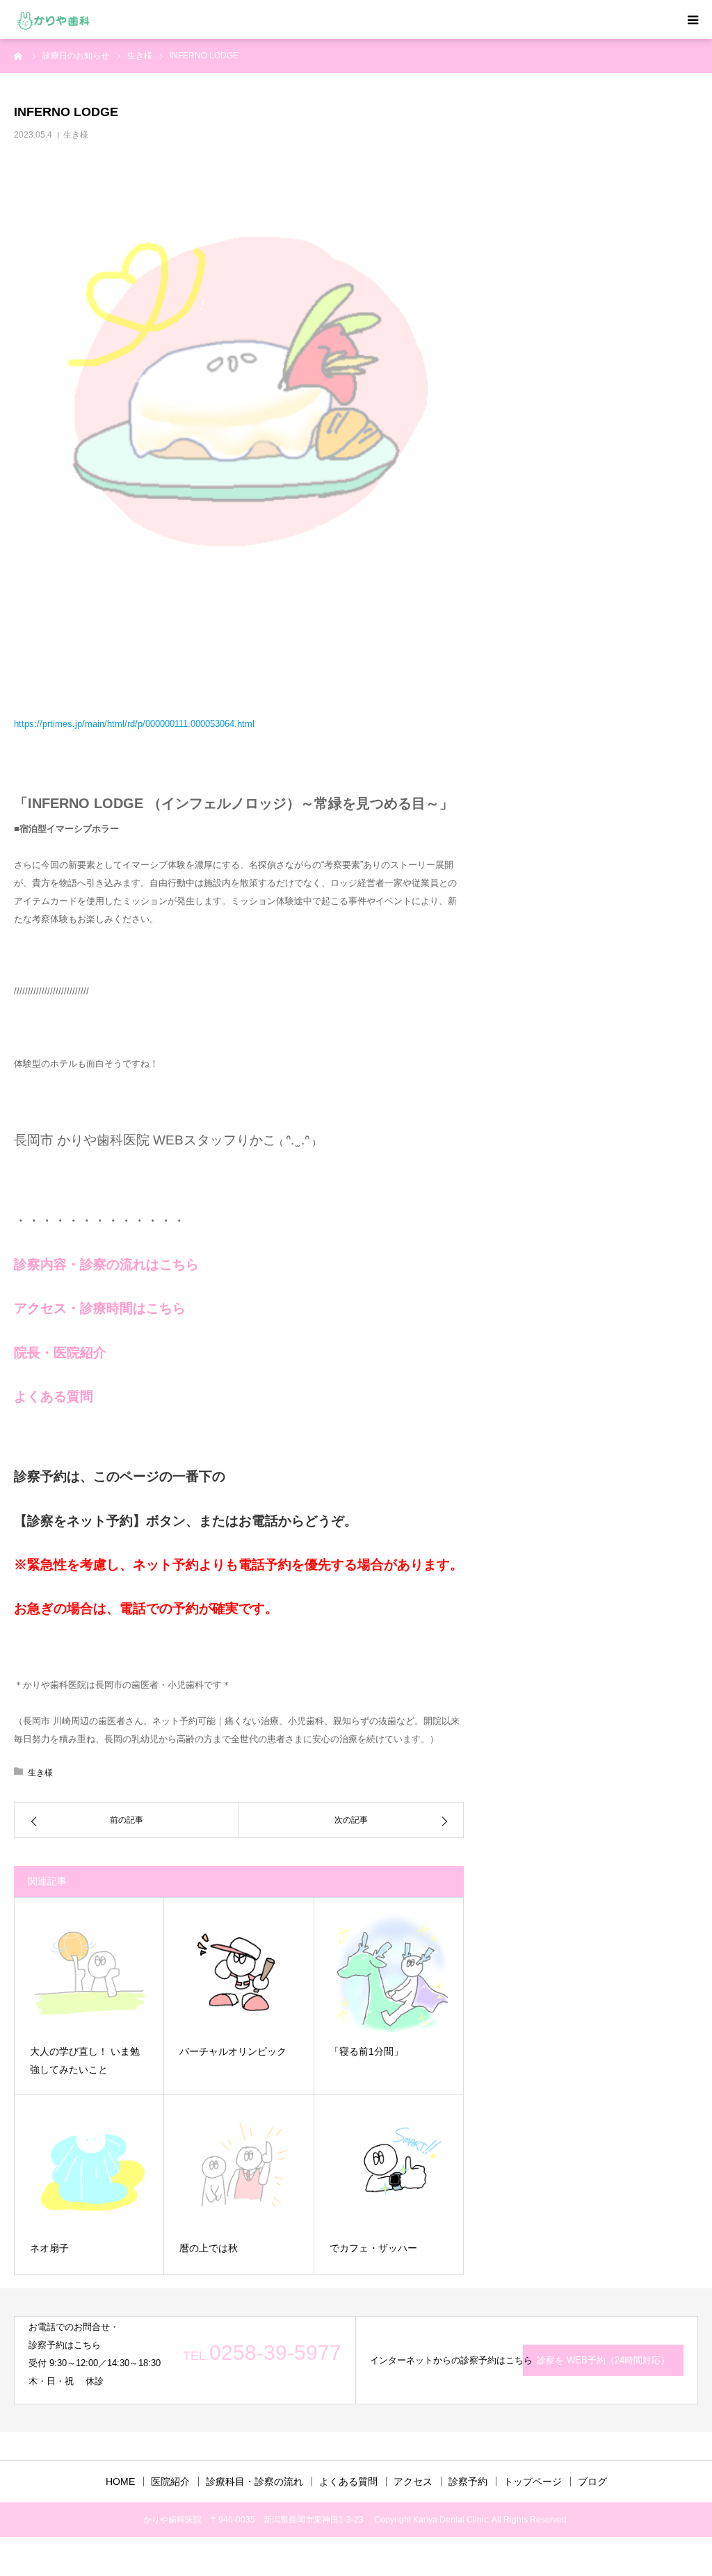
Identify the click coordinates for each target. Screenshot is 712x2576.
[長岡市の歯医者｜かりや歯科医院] (53, 20)
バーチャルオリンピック (233, 2051)
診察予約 (468, 2481)
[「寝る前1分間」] (389, 1972)
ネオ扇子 (49, 2248)
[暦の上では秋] (238, 2169)
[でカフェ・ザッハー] (389, 2169)
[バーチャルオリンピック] (238, 1972)
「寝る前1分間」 (366, 2051)
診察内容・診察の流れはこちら (106, 1264)
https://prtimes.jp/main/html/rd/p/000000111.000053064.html (134, 724)
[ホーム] (19, 56)
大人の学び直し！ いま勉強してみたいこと (85, 2061)
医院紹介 (170, 2481)
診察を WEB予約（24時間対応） (603, 2360)
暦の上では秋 (209, 2248)
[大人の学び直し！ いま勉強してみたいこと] (89, 1972)
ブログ (592, 2481)
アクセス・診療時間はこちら (100, 1308)
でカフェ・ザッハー (373, 2248)
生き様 (76, 135)
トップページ (533, 2481)
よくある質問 (54, 1396)
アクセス (413, 2481)
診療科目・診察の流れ (254, 2481)
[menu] (693, 19)
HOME (120, 2481)
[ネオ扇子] (89, 2169)
